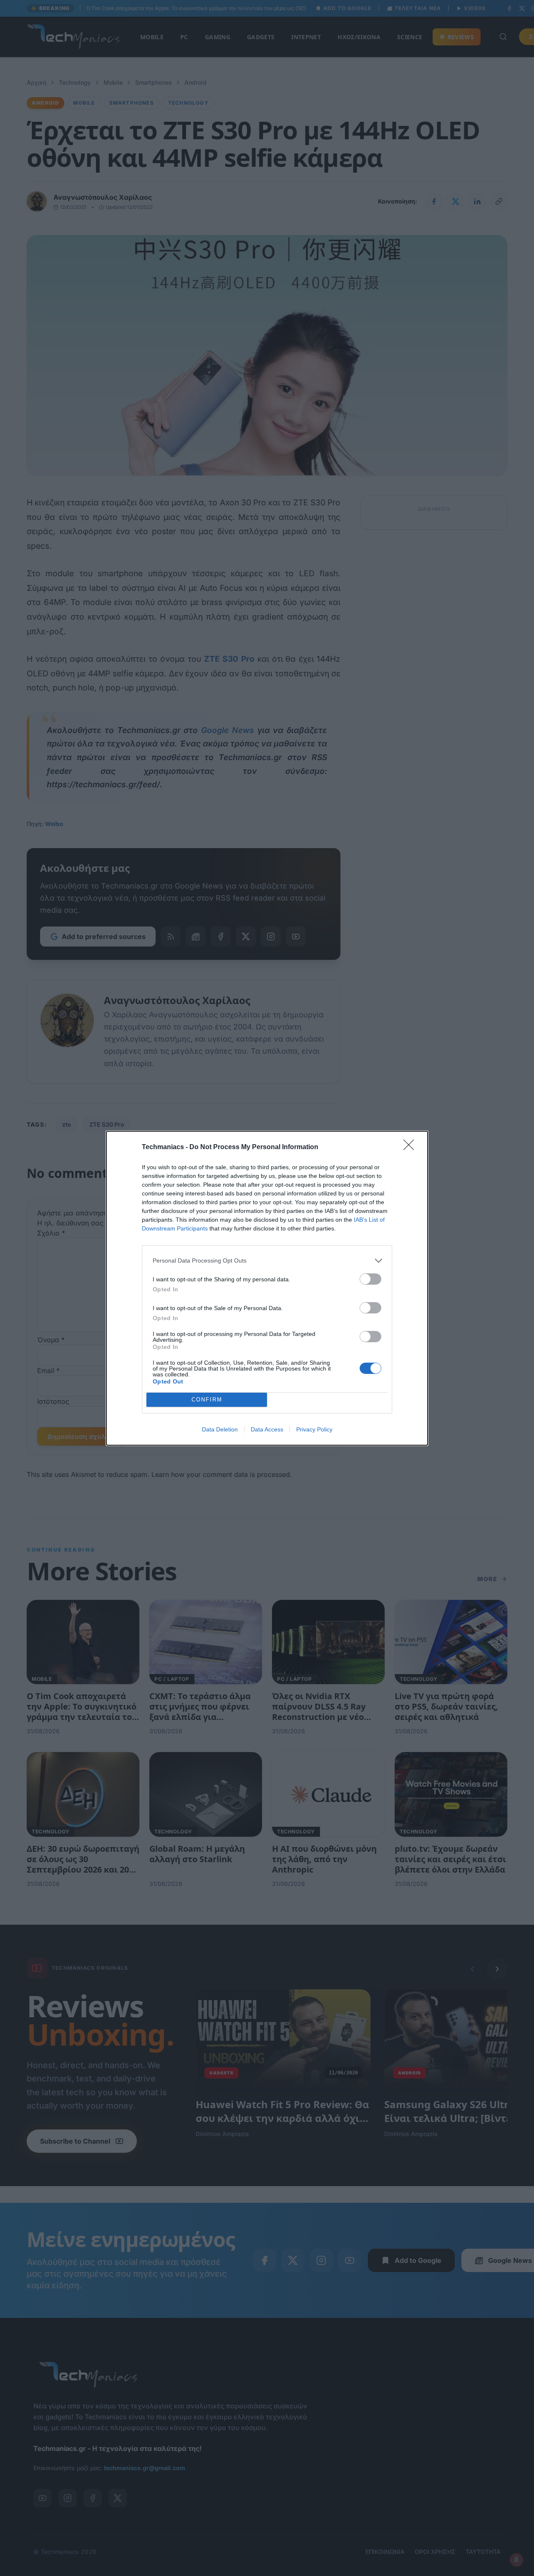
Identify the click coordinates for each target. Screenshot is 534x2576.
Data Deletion (220, 1429)
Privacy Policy (314, 1429)
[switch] (370, 1279)
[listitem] (267, 1261)
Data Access (267, 1429)
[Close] (411, 1147)
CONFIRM (207, 1400)
